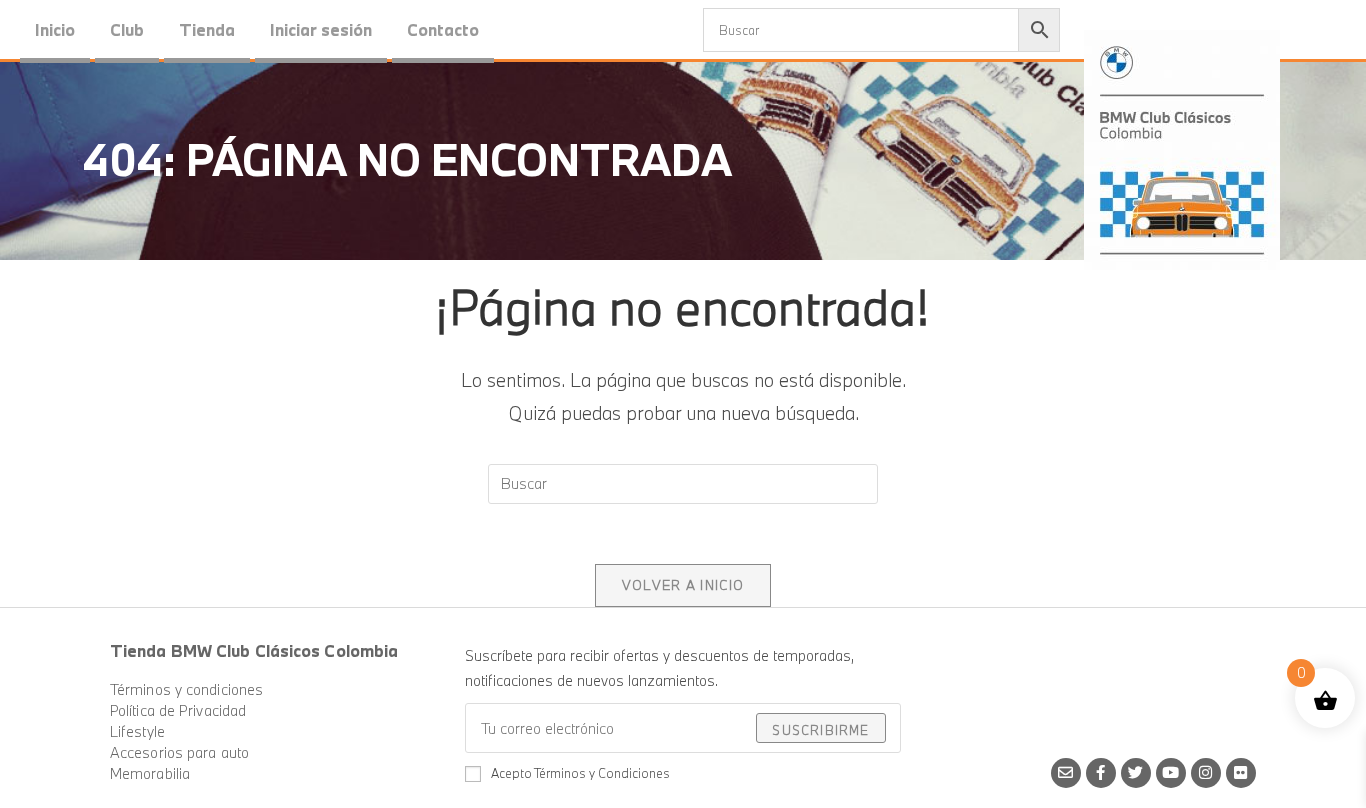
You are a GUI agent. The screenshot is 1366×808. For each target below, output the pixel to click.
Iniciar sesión (321, 29)
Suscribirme (820, 730)
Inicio (55, 29)
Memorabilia (150, 773)
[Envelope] (1066, 773)
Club (127, 29)
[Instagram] (1206, 773)
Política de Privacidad (178, 710)
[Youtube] (1171, 773)
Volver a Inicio (683, 585)
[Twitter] (1136, 773)
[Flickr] (1241, 773)
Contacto (443, 29)
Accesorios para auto (179, 752)
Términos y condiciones (186, 689)
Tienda (207, 29)
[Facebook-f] (1101, 773)
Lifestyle (137, 731)
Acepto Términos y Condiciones (580, 773)
